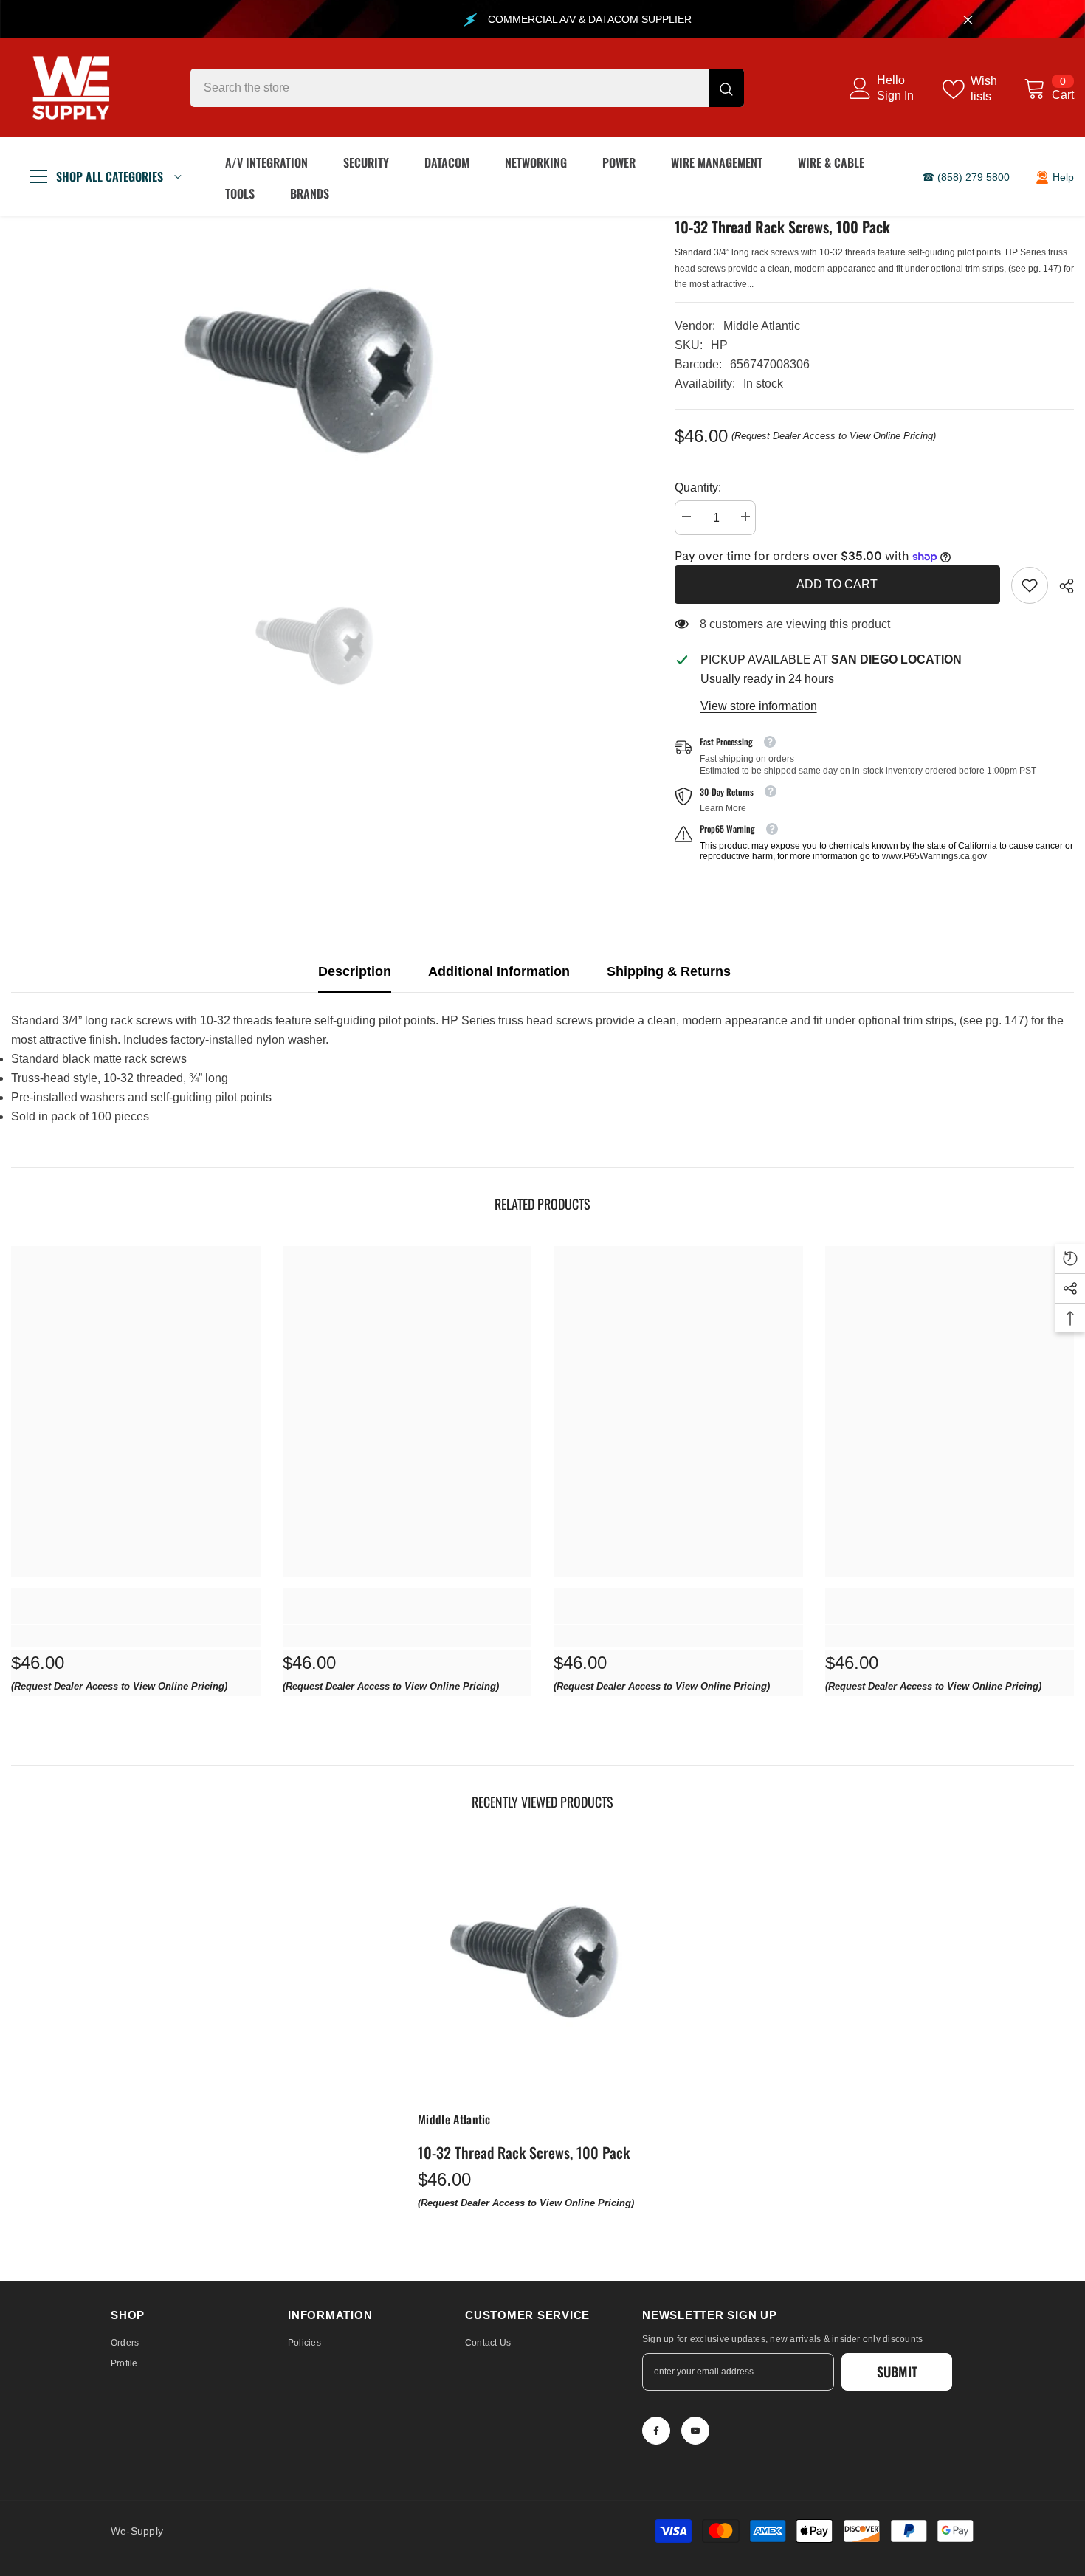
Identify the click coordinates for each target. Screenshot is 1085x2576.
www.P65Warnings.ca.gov (934, 856)
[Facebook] (656, 2431)
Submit (897, 2372)
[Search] (467, 88)
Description (355, 971)
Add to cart (837, 584)
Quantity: (698, 488)
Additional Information (499, 971)
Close (968, 20)
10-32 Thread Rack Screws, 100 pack (524, 2152)
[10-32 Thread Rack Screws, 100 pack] (542, 1969)
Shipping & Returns (669, 971)
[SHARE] (1061, 586)
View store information (759, 706)
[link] (1030, 585)
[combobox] (449, 88)
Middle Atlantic (762, 326)
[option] (321, 382)
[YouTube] (695, 2431)
